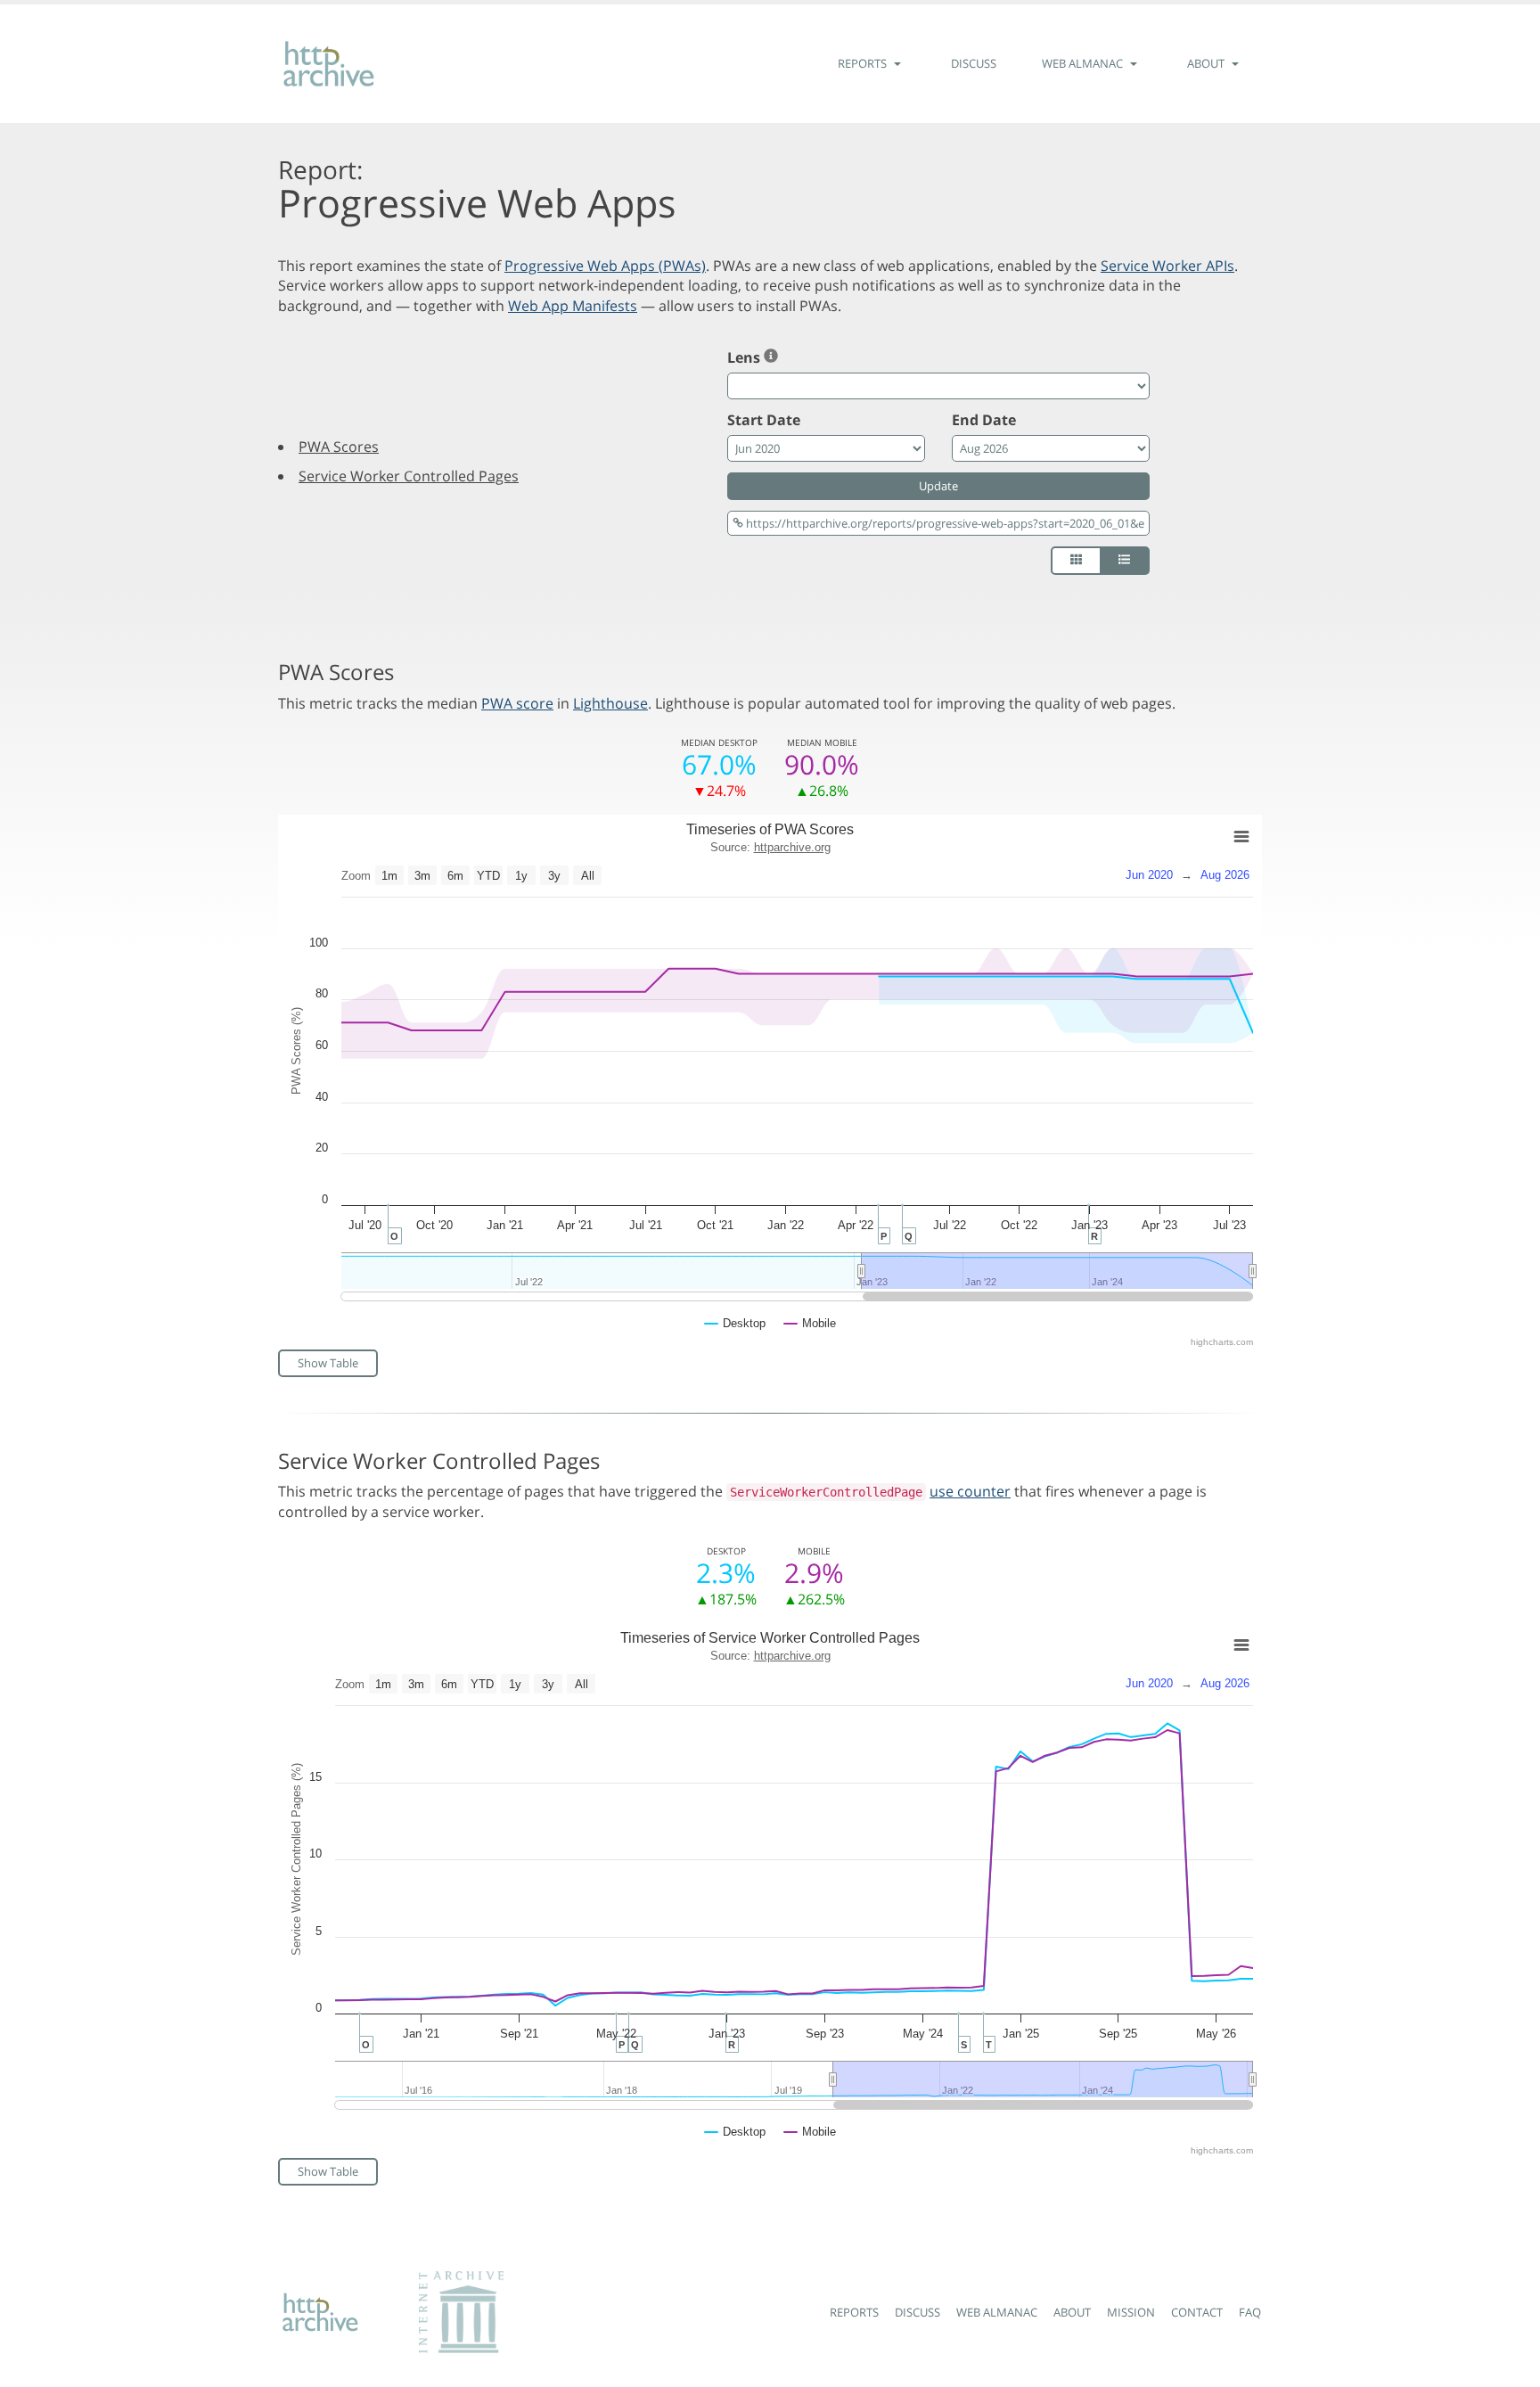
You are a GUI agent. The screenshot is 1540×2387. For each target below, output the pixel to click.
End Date (984, 420)
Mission (1131, 2312)
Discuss (974, 63)
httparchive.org (792, 847)
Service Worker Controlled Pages (409, 476)
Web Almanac (997, 2312)
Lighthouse (610, 703)
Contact (1197, 2312)
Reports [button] (864, 63)
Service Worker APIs (1167, 266)
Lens (745, 357)
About (1072, 2312)
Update (938, 486)
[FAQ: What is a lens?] (771, 357)
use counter (970, 1491)
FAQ (1250, 2312)
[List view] (1125, 561)
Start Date (764, 420)
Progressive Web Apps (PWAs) (605, 266)
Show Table (328, 1363)
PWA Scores (339, 447)
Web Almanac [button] (1084, 63)
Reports (854, 2312)
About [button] (1207, 63)
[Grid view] (1076, 561)
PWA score (517, 703)
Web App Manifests (573, 306)
